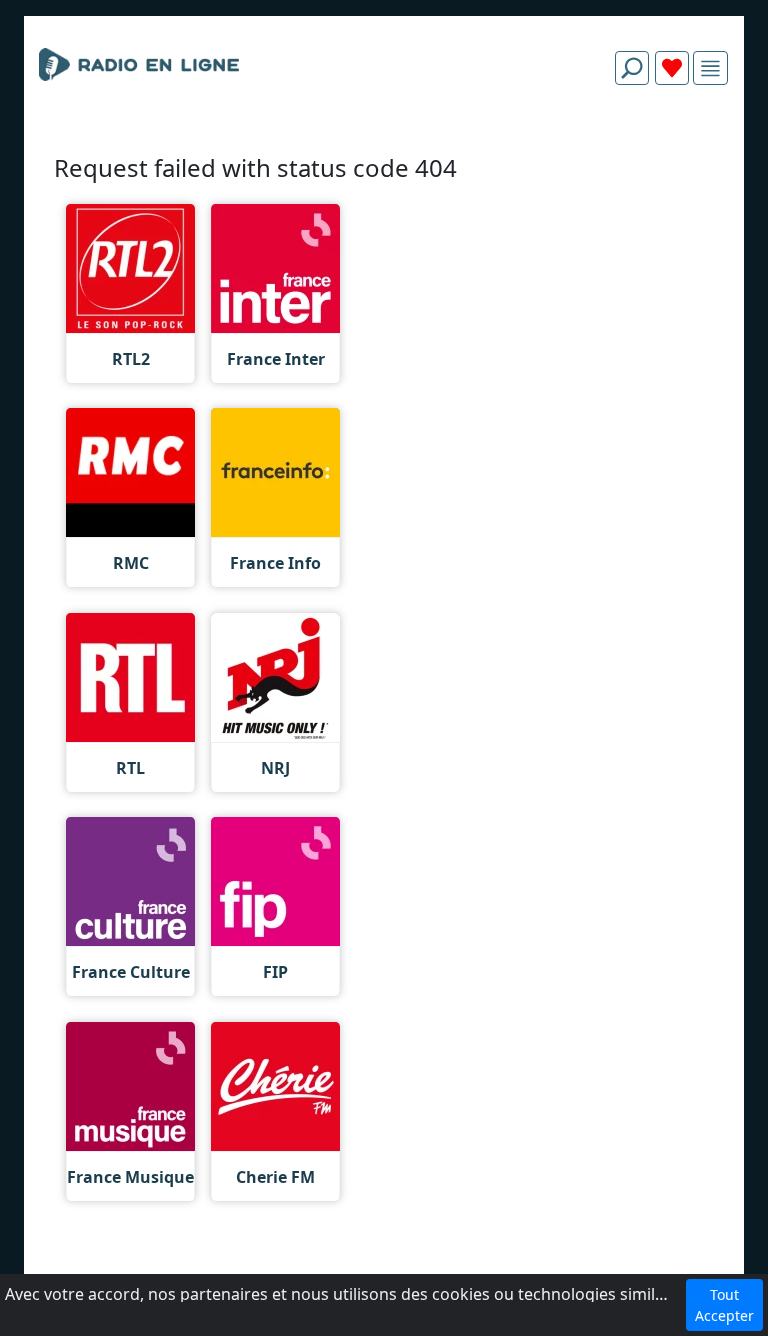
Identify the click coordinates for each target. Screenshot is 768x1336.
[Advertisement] (384, 148)
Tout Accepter (724, 1305)
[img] (710, 68)
